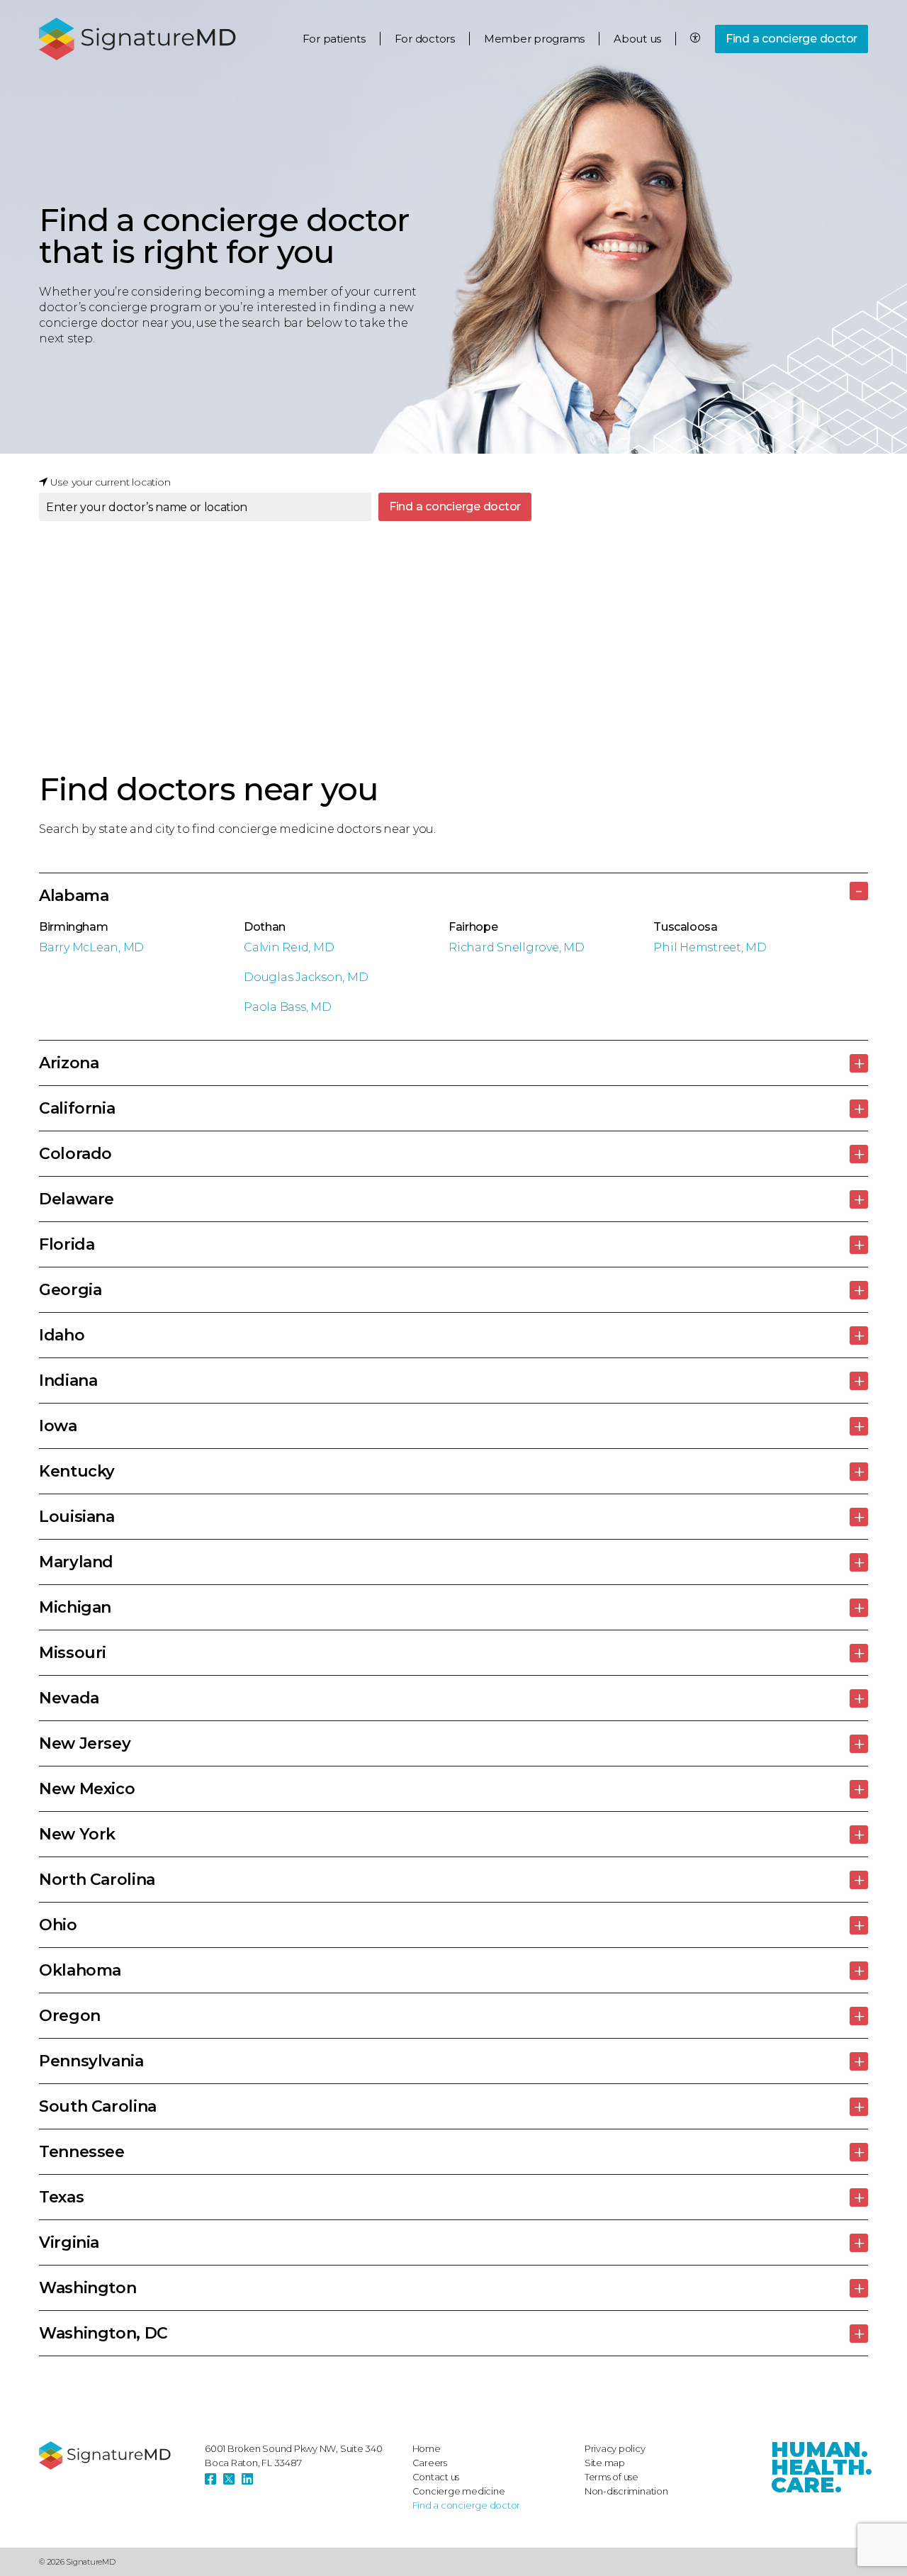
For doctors (425, 39)
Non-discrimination (626, 2491)
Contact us (436, 2477)
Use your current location (109, 482)
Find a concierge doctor (791, 39)
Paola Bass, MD (288, 1007)
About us (637, 39)
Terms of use (612, 2477)
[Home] (115, 2455)
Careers (430, 2463)
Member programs (534, 39)
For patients (334, 39)
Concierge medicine (459, 2491)
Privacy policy (615, 2448)
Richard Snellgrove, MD (517, 947)
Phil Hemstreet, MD (710, 947)
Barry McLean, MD (91, 947)
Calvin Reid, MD (289, 947)
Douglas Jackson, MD (306, 977)
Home (427, 2448)
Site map (605, 2463)
